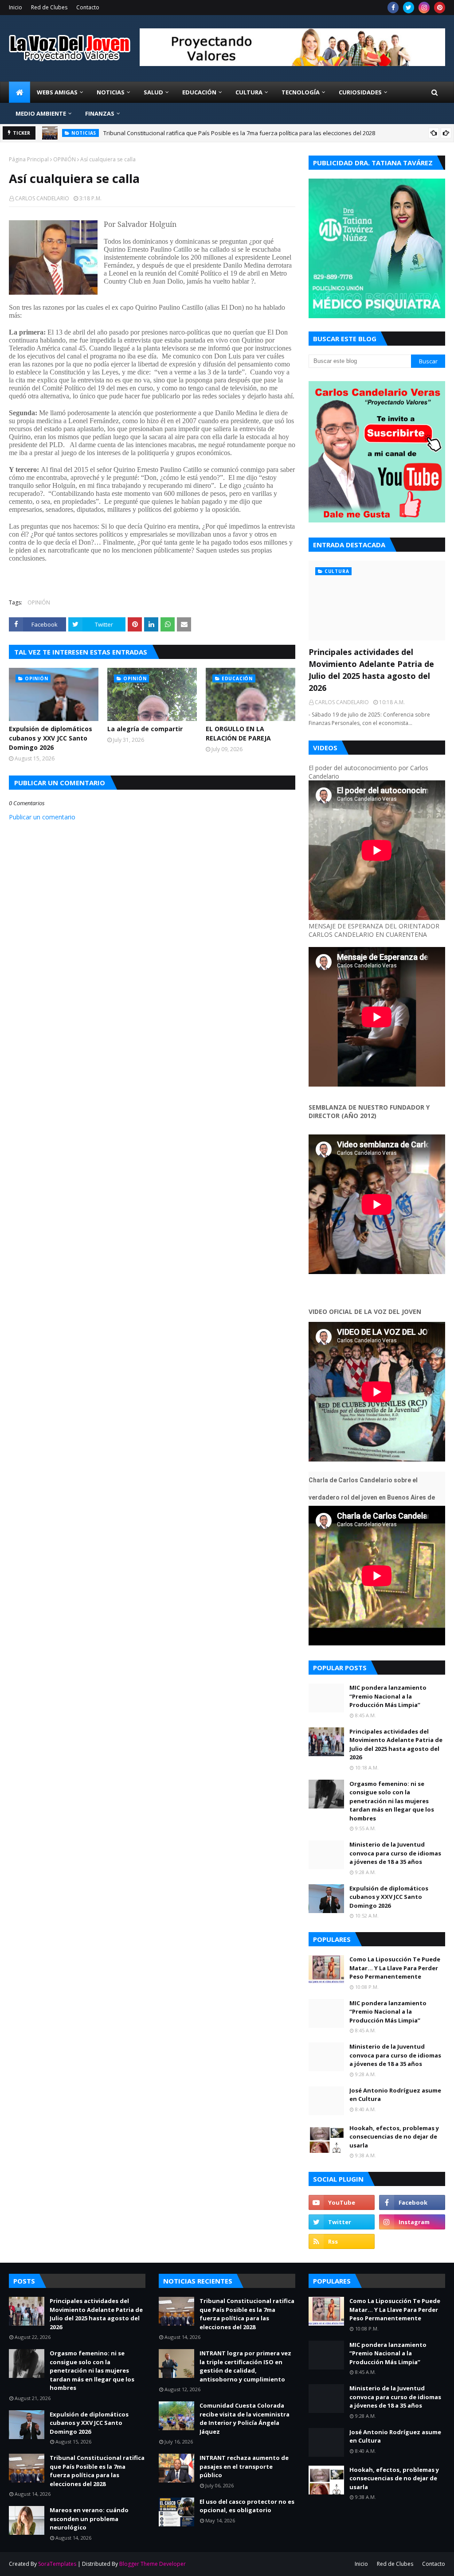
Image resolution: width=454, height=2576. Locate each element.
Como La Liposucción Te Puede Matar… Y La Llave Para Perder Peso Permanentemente (395, 1968)
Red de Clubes (49, 7)
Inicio (16, 7)
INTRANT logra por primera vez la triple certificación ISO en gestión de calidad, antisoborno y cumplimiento (245, 2366)
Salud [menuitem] (153, 92)
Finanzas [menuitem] (100, 113)
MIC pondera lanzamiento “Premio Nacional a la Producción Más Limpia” (388, 1696)
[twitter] (409, 8)
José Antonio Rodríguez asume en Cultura (395, 2095)
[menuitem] (20, 92)
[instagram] (424, 8)
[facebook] (393, 8)
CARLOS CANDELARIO (42, 198)
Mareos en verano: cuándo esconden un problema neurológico (89, 2519)
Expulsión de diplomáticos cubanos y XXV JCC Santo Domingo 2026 (51, 738)
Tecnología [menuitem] (301, 92)
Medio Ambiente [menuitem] (41, 113)
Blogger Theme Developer (153, 2564)
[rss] (342, 2241)
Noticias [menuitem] (111, 92)
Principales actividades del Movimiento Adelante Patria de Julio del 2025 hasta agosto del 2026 (371, 670)
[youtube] (342, 2202)
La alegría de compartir (145, 729)
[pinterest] (440, 8)
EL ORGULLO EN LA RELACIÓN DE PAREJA (238, 733)
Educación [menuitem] (199, 92)
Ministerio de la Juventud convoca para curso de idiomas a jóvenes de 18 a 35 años (395, 1853)
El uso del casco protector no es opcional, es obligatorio (247, 2506)
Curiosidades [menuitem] (360, 92)
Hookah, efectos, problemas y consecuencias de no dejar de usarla (394, 2137)
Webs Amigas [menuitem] (57, 92)
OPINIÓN (65, 159)
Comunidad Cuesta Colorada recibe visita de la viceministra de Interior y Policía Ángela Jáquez (245, 2418)
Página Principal (29, 159)
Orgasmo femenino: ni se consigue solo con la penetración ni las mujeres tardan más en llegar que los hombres (392, 1801)
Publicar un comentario (42, 817)
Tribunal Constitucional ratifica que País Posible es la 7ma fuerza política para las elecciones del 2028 (239, 133)
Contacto (88, 7)
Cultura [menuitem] (249, 92)
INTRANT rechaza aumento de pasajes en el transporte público (244, 2466)
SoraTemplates (57, 2564)
